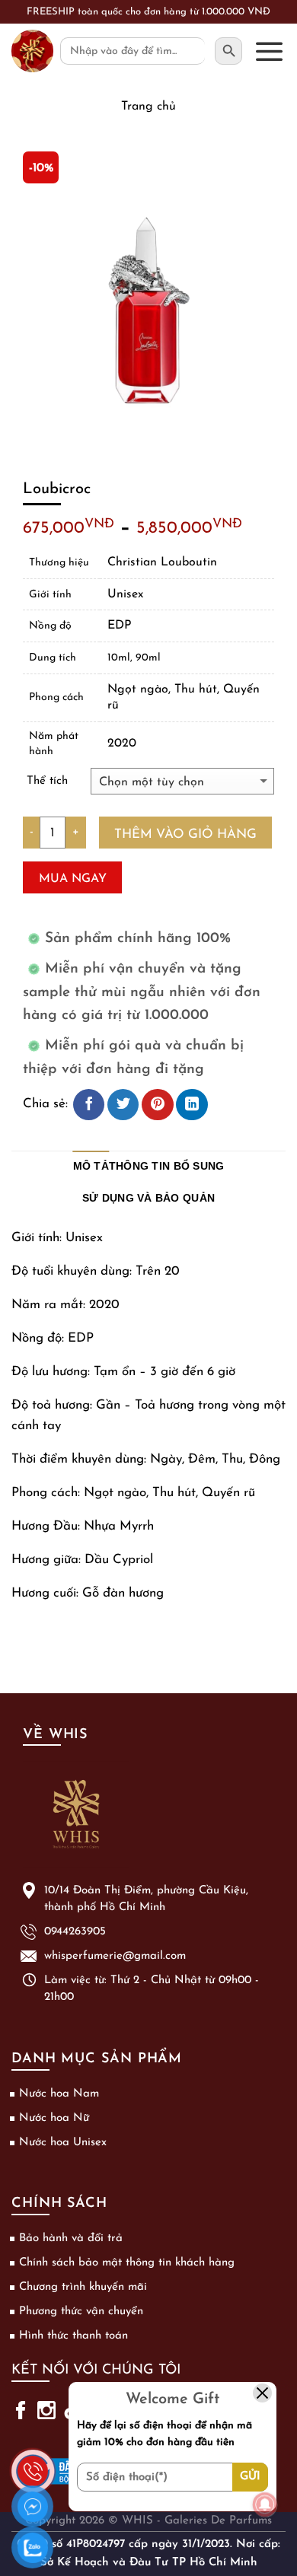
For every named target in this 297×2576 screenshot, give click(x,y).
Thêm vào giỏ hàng (185, 834)
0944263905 (75, 1932)
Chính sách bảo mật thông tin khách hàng (127, 2263)
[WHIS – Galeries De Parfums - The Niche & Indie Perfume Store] (32, 51)
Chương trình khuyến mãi (83, 2287)
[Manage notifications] (265, 2504)
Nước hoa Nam (59, 2094)
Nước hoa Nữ (54, 2118)
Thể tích (47, 781)
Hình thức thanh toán (73, 2336)
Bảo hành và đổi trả (71, 2238)
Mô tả (91, 1166)
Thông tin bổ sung (167, 1166)
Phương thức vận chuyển (81, 2312)
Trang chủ (148, 107)
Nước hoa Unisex (63, 2143)
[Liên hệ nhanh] (33, 2462)
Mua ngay (73, 879)
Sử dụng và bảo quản (148, 1198)
